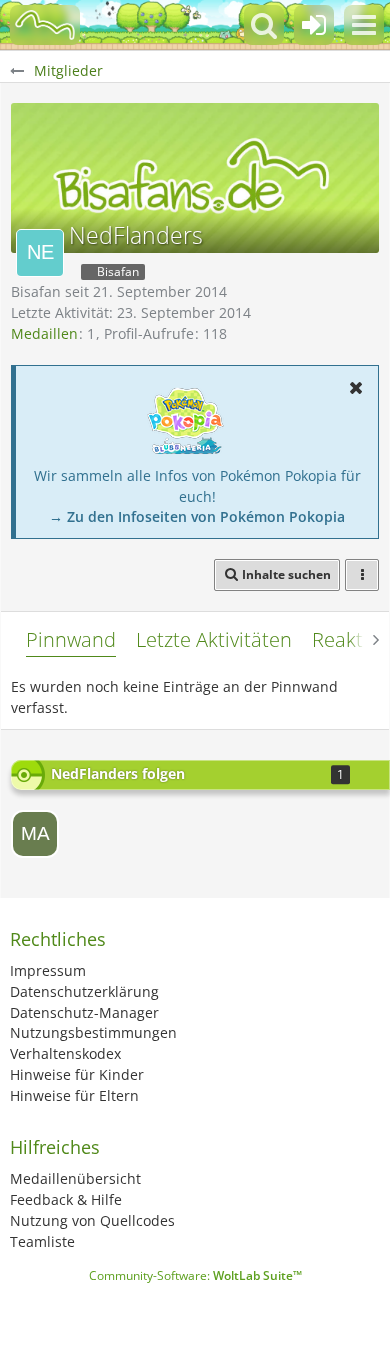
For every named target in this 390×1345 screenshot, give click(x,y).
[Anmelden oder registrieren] (314, 25)
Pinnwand (71, 639)
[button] (364, 25)
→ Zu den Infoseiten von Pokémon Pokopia (197, 516)
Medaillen (44, 333)
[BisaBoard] (45, 25)
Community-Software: (195, 1275)
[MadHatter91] (35, 834)
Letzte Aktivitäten (214, 639)
